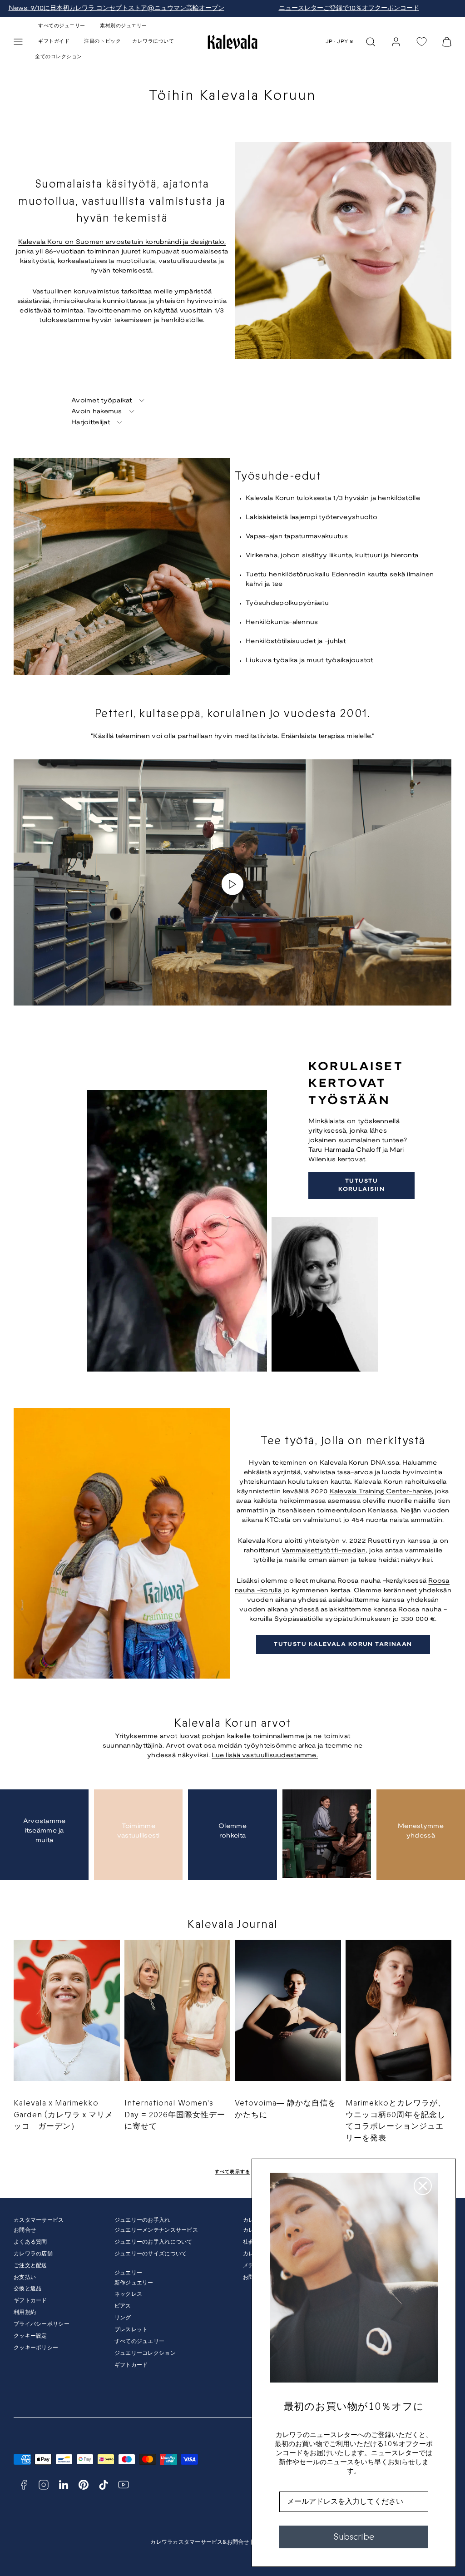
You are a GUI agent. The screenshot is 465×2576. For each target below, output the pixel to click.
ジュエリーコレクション (145, 2353)
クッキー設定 (30, 2336)
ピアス (123, 2306)
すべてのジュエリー (140, 2341)
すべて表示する (233, 2172)
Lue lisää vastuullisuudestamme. (265, 1756)
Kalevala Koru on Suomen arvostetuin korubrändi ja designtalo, (122, 242)
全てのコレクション (59, 57)
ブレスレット (131, 2330)
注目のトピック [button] (102, 41)
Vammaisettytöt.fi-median (324, 1551)
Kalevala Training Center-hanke (381, 1492)
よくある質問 (30, 2242)
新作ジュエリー (134, 2283)
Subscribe (354, 2537)
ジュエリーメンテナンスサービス (156, 2230)
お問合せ (25, 2230)
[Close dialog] (423, 2186)
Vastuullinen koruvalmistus (77, 292)
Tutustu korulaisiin (361, 1185)
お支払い (25, 2277)
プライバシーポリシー (42, 2324)
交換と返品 (27, 2289)
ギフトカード (30, 2301)
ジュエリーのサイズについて (151, 2254)
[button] (18, 42)
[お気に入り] (421, 42)
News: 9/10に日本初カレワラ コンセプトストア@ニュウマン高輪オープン (116, 8)
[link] (396, 42)
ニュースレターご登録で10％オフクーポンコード (349, 8)
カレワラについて (153, 41)
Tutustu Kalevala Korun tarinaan (343, 1644)
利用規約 (25, 2312)
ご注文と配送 (30, 2266)
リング (123, 2318)
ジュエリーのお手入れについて (153, 2242)
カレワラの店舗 (33, 2254)
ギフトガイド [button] (54, 41)
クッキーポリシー (36, 2348)
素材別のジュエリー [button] (124, 26)
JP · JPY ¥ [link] (340, 42)
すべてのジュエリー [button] (62, 26)
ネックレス (128, 2294)
